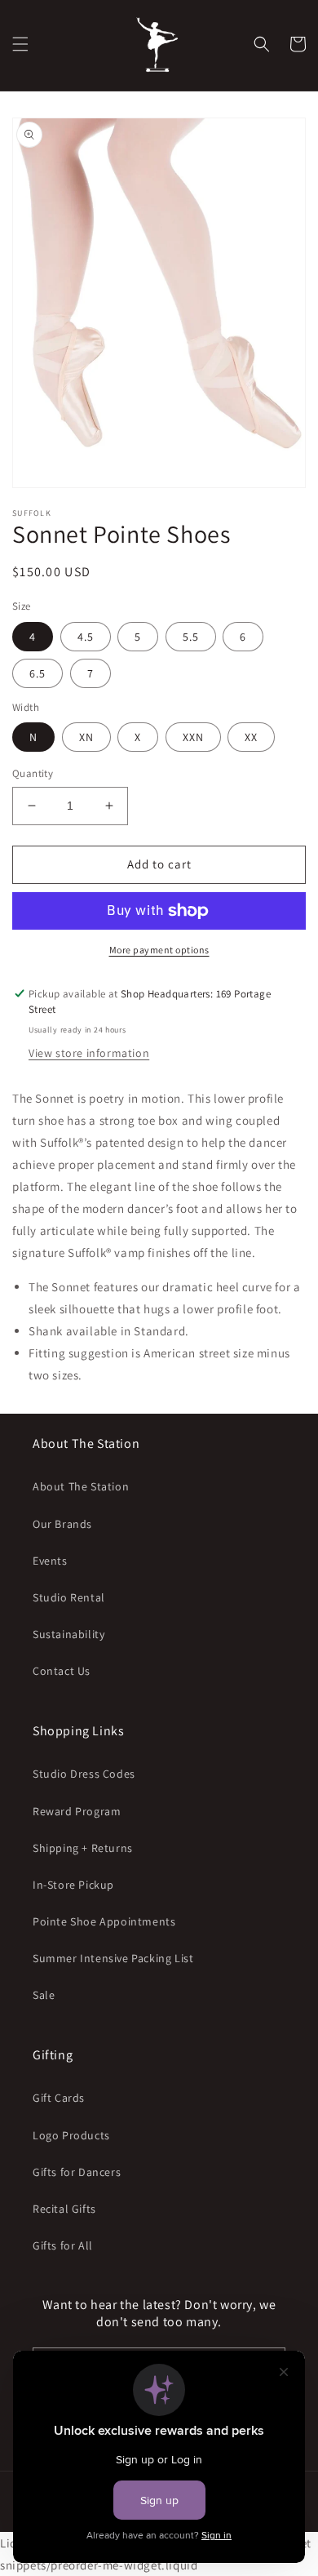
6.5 (38, 673)
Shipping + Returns (83, 1848)
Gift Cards (59, 2098)
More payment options (159, 950)
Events (50, 1561)
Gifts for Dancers (77, 2172)
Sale (44, 1995)
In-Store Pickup (73, 1885)
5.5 (191, 637)
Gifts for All (63, 2245)
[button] (20, 44)
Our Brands (62, 1524)
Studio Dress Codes (84, 1774)
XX (251, 737)
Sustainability (68, 1634)
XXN (193, 737)
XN (86, 737)
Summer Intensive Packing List (113, 1958)
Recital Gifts (64, 2209)
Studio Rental (69, 1597)
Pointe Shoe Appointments (104, 1921)
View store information (89, 1053)
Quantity (33, 773)
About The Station (81, 1486)
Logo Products (71, 2135)
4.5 (86, 637)
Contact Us (62, 1671)
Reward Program (77, 1811)
